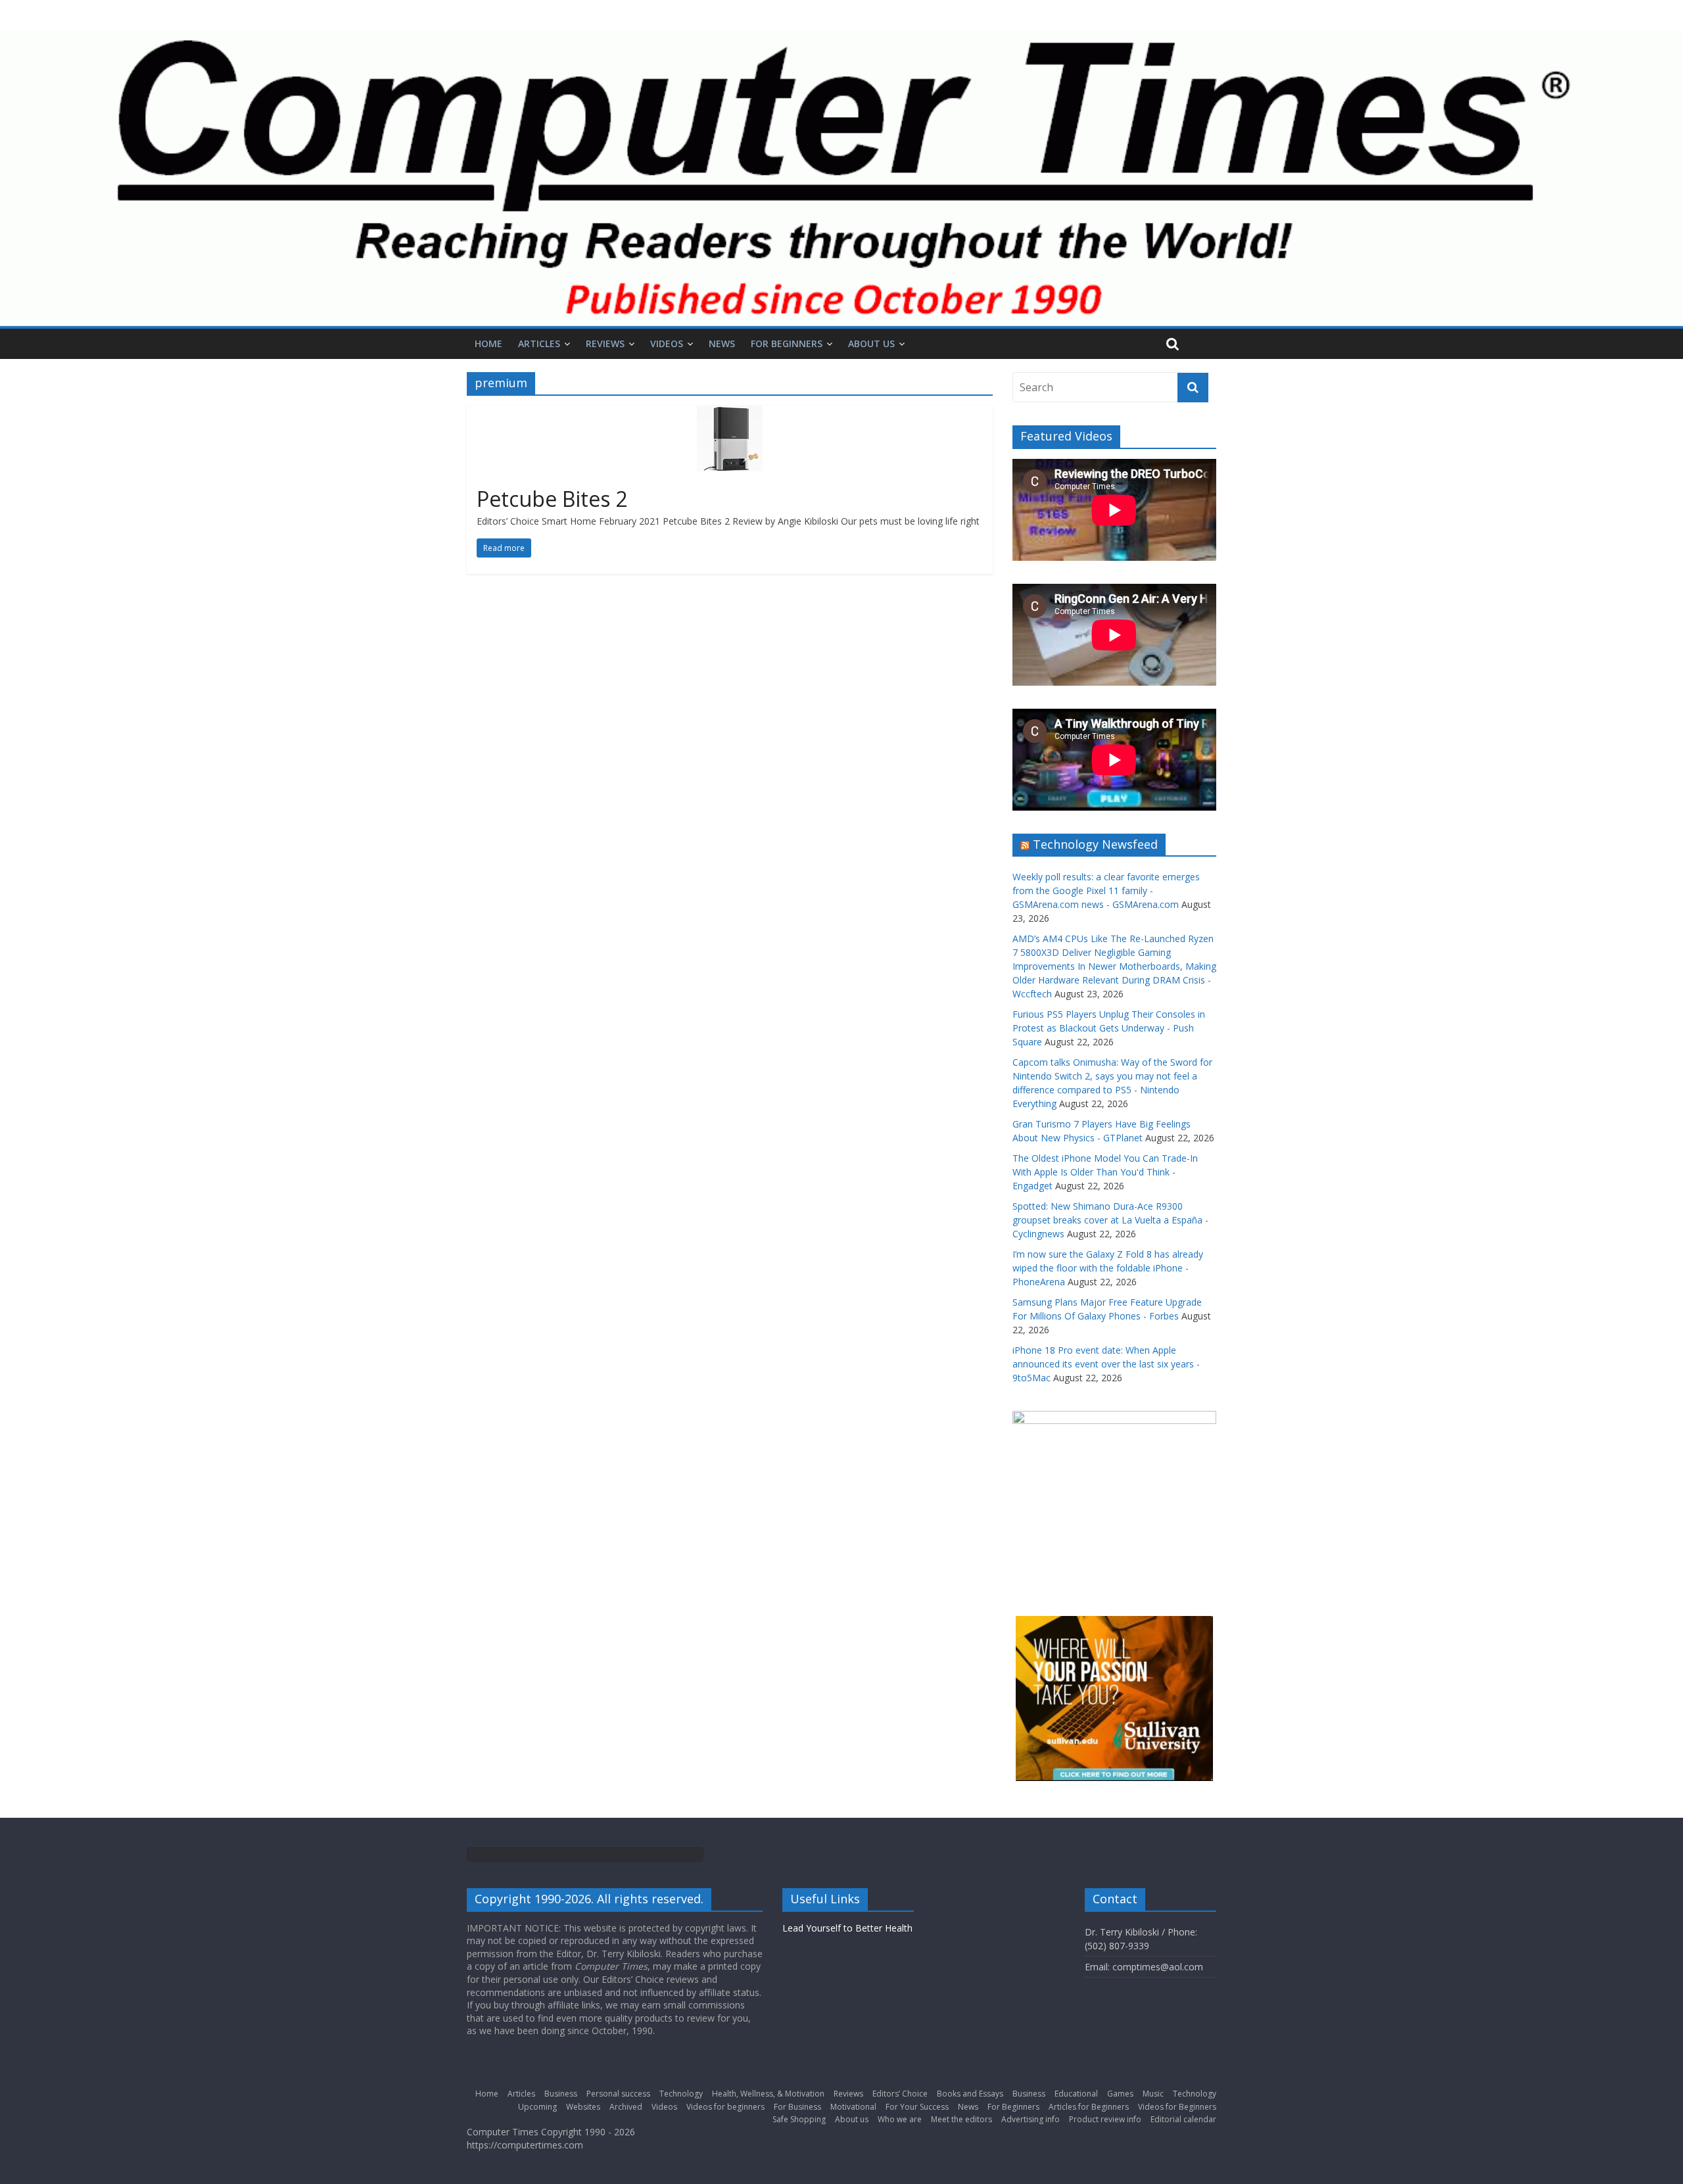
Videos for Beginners (1177, 2107)
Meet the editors (961, 2119)
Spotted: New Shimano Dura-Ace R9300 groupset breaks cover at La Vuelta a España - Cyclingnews (1110, 1220)
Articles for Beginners (1089, 2107)
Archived (626, 2107)
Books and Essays (970, 2094)
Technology (681, 2094)
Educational (1076, 2094)
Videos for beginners (725, 2107)
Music (1153, 2094)
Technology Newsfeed (1095, 844)
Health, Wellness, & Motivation (768, 2094)
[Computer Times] (841, 178)
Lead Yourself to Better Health (847, 1928)
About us (871, 344)
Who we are (900, 2119)
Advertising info (1031, 2119)
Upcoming (537, 2107)
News (722, 344)
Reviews (605, 344)
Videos (667, 344)
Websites (583, 2107)
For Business (797, 2107)
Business (561, 2094)
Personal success (618, 2094)
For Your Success (917, 2107)
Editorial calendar (1183, 2119)
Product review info (1105, 2119)
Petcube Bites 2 (552, 499)
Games (1120, 2094)
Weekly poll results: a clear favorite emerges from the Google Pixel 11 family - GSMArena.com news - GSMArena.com (1106, 890)
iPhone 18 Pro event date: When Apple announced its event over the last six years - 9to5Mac (1106, 1364)
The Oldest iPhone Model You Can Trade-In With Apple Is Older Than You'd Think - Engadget (1105, 1172)
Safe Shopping (799, 2119)
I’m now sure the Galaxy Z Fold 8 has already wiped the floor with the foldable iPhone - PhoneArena (1108, 1268)
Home (488, 344)
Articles (539, 344)
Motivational (853, 2107)
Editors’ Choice (900, 2094)
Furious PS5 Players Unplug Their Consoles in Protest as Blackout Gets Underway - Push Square (1109, 1028)
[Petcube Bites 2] (730, 414)
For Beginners (787, 344)
